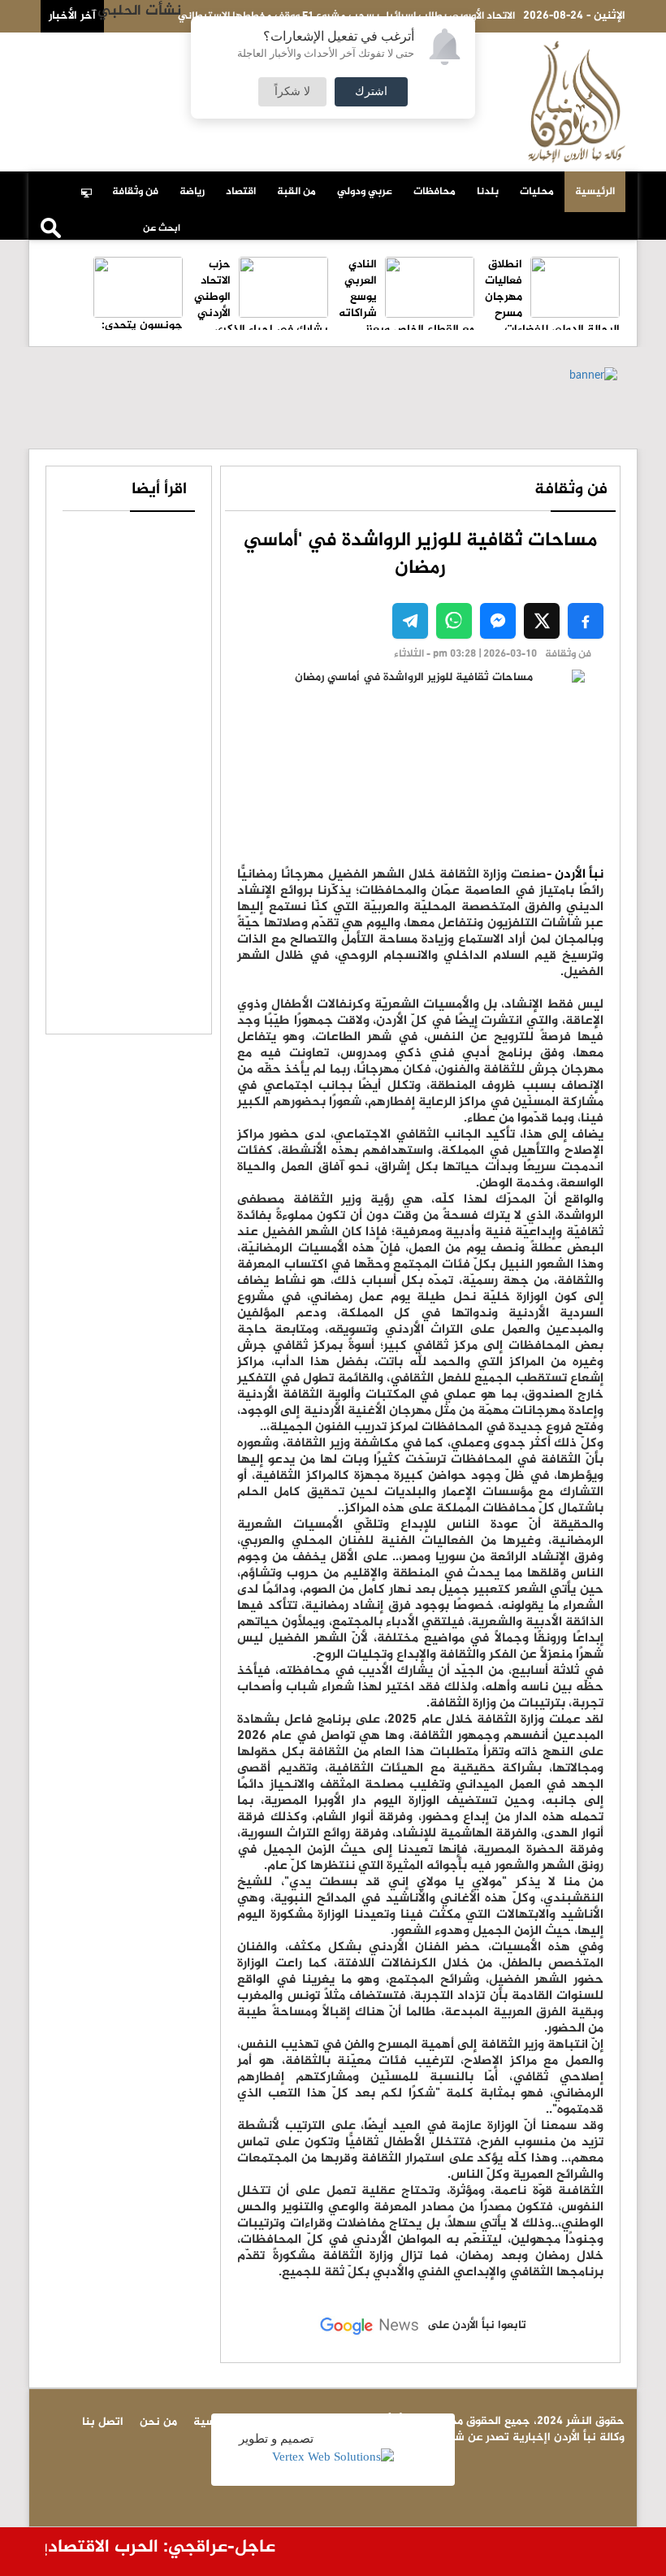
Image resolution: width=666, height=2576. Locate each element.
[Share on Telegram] (410, 621)
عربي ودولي (365, 192)
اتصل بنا (133, 50)
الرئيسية (595, 192)
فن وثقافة (135, 192)
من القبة (296, 192)
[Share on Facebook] (586, 621)
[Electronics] (91, 184)
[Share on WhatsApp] (454, 621)
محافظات (435, 192)
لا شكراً (292, 92)
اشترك (371, 92)
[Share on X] (542, 621)
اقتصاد (241, 192)
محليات (537, 192)
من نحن (78, 50)
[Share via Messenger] (498, 621)
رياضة (192, 192)
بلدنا (488, 192)
